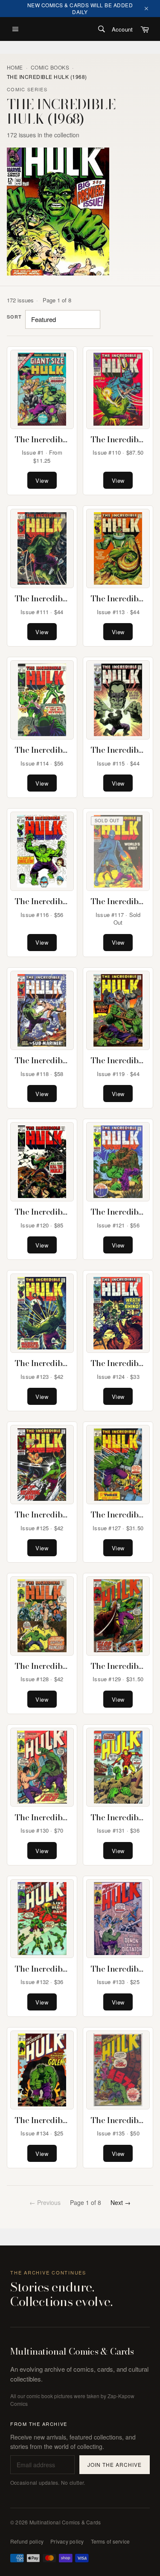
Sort (14, 317)
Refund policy (27, 2541)
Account (122, 29)
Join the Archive (114, 2464)
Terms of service (111, 2541)
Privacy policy (67, 2541)
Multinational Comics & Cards (72, 2352)
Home (15, 67)
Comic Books (50, 67)
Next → (121, 2202)
